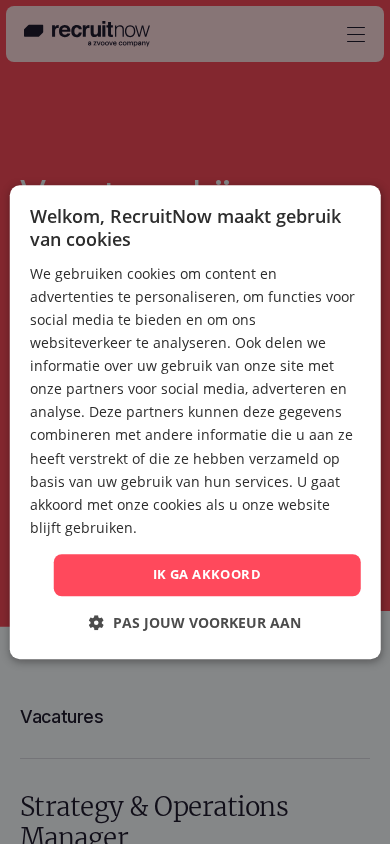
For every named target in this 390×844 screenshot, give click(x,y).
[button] (195, 622)
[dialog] (195, 422)
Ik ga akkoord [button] (207, 574)
